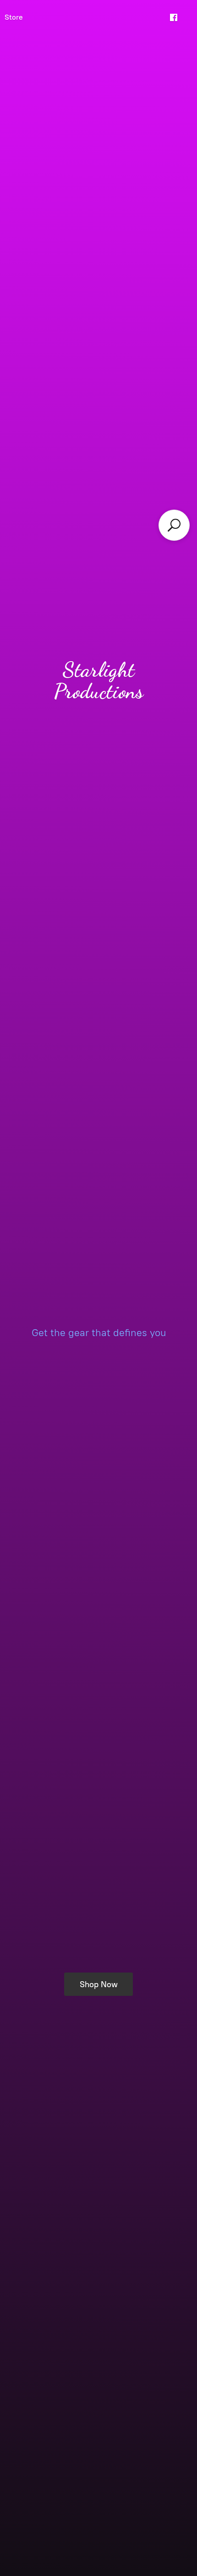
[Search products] (174, 525)
